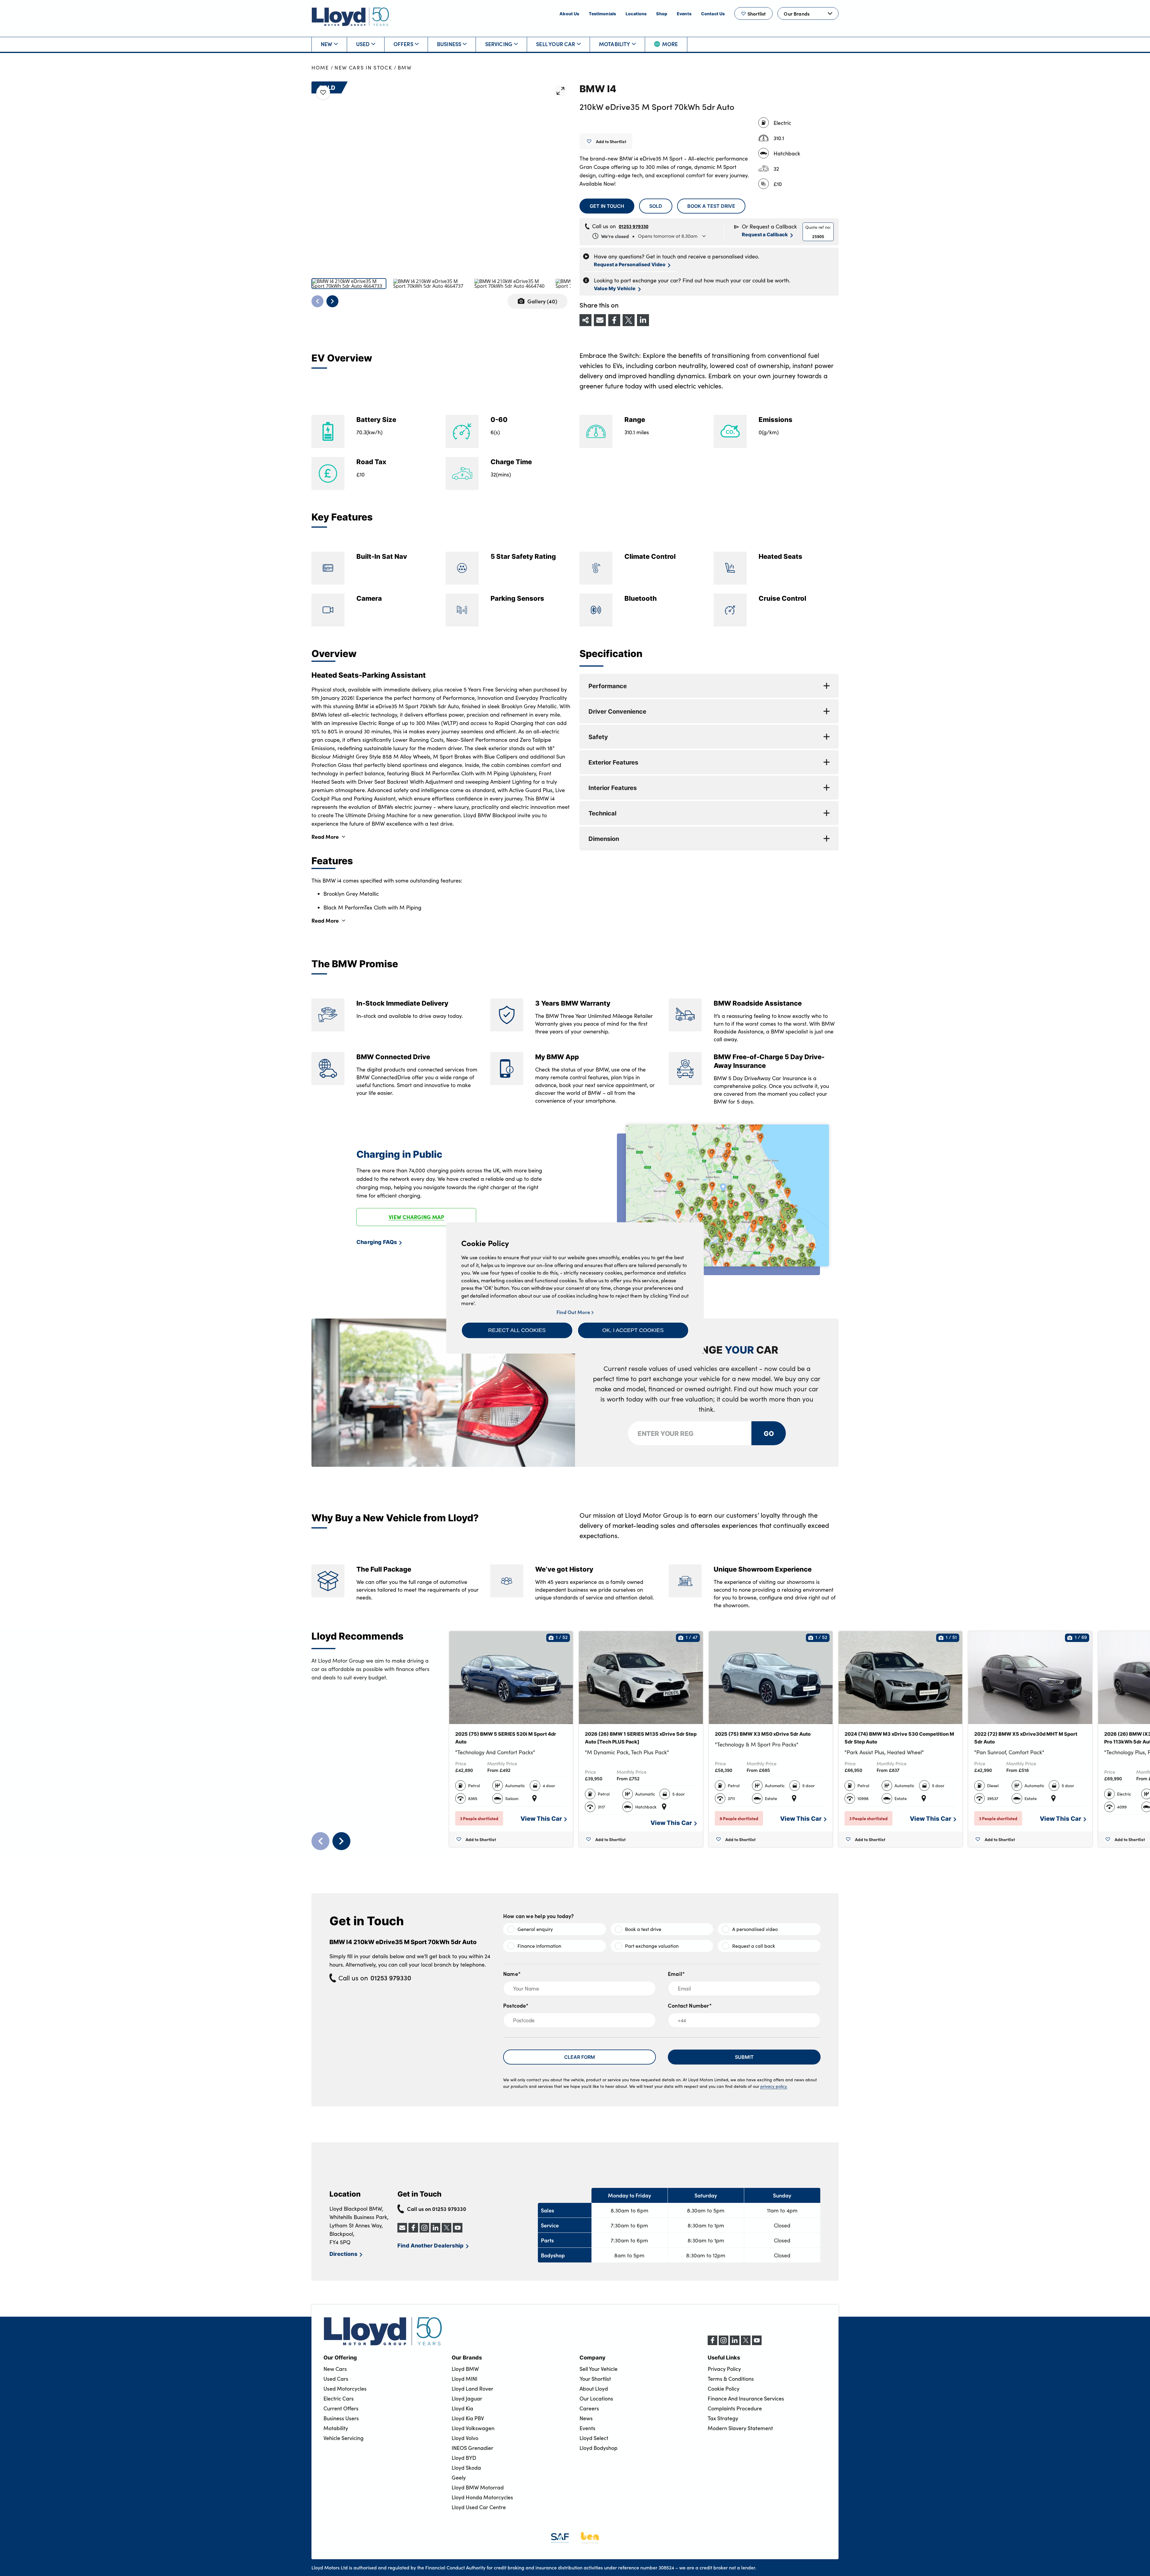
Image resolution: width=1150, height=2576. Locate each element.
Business (449, 44)
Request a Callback (765, 234)
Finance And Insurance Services (746, 2398)
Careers (589, 2408)
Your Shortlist (595, 2379)
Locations (636, 13)
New (327, 44)
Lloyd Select (594, 2438)
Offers (403, 44)
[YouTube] (757, 2343)
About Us (569, 13)
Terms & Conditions (731, 2379)
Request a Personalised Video (630, 264)
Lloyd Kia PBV (468, 2418)
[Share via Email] (600, 320)
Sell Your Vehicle (599, 2369)
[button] (517, 1330)
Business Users (341, 2418)
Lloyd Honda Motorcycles (482, 2497)
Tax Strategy (723, 2418)
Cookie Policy (724, 2389)
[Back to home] (350, 17)
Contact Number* (690, 2005)
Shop (662, 13)
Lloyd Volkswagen (473, 2428)
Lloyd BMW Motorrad (478, 2487)
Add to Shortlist (611, 141)
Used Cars (336, 2379)
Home (320, 68)
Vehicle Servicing (344, 2438)
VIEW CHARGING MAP (416, 1217)
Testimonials (602, 13)
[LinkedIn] (735, 2343)
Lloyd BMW (465, 2369)
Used (363, 44)
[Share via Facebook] (614, 320)
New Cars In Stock (363, 68)
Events (684, 13)
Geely (459, 2477)
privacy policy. (774, 2086)
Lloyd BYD (464, 2458)
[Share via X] (629, 320)
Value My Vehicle (615, 288)
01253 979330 (634, 226)
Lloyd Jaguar (467, 2398)
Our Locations (596, 2398)
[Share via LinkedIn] (643, 320)
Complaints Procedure (735, 2408)
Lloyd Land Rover (472, 2389)
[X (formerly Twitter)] (746, 2343)
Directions (343, 2254)
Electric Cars (339, 2398)
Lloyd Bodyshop (599, 2448)
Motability (615, 44)
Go (768, 1433)
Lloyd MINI (464, 2379)
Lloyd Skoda (466, 2468)
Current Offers (341, 2408)
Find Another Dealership (431, 2245)
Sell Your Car (556, 44)
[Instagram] (724, 2343)
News (586, 2418)
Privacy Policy (724, 2369)
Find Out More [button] (574, 1312)
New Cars (335, 2369)
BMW (405, 68)
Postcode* (516, 2005)
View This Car (541, 1818)
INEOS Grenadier (472, 2448)
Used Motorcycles (345, 2389)
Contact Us (713, 13)
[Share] (585, 320)
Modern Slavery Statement (740, 2428)
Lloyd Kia (462, 2408)
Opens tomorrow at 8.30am (649, 236)
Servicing (499, 44)
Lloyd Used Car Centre (479, 2507)
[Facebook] (712, 2343)
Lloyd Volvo (465, 2438)
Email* (676, 1974)
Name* (512, 1974)
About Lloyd (594, 2389)
